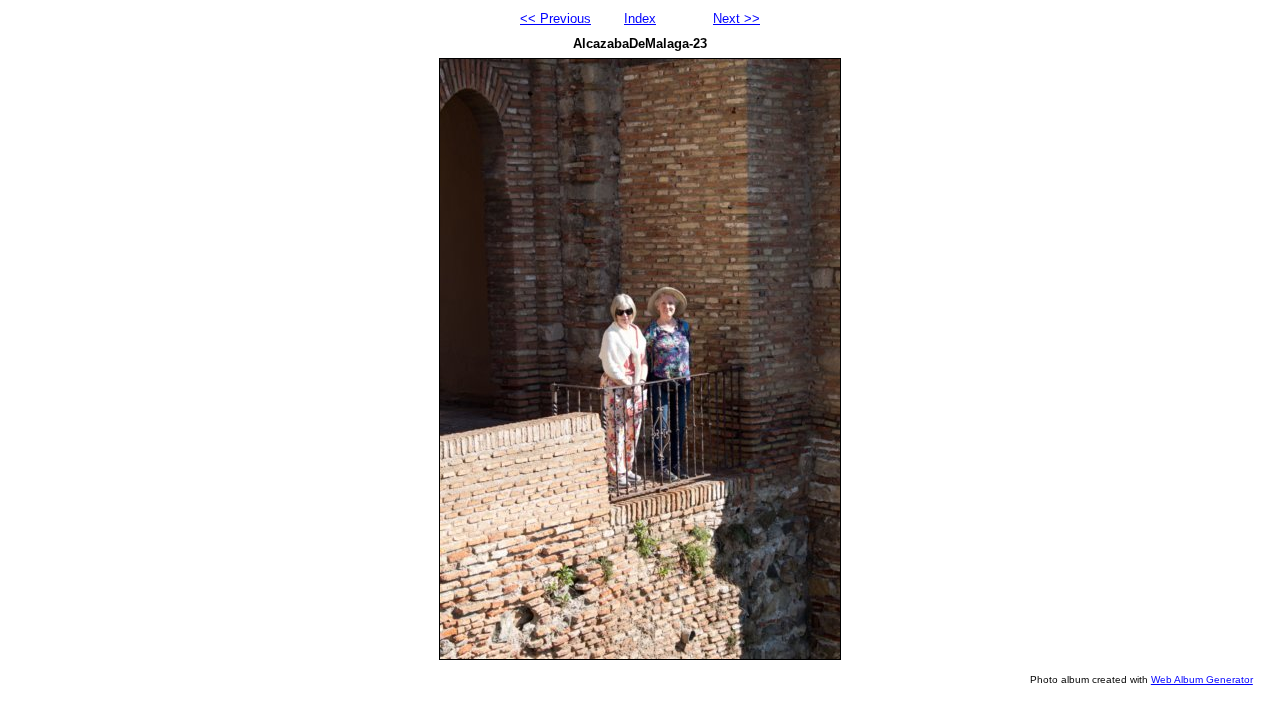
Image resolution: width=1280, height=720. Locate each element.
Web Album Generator (1202, 679)
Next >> (736, 18)
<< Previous (555, 18)
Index (640, 18)
